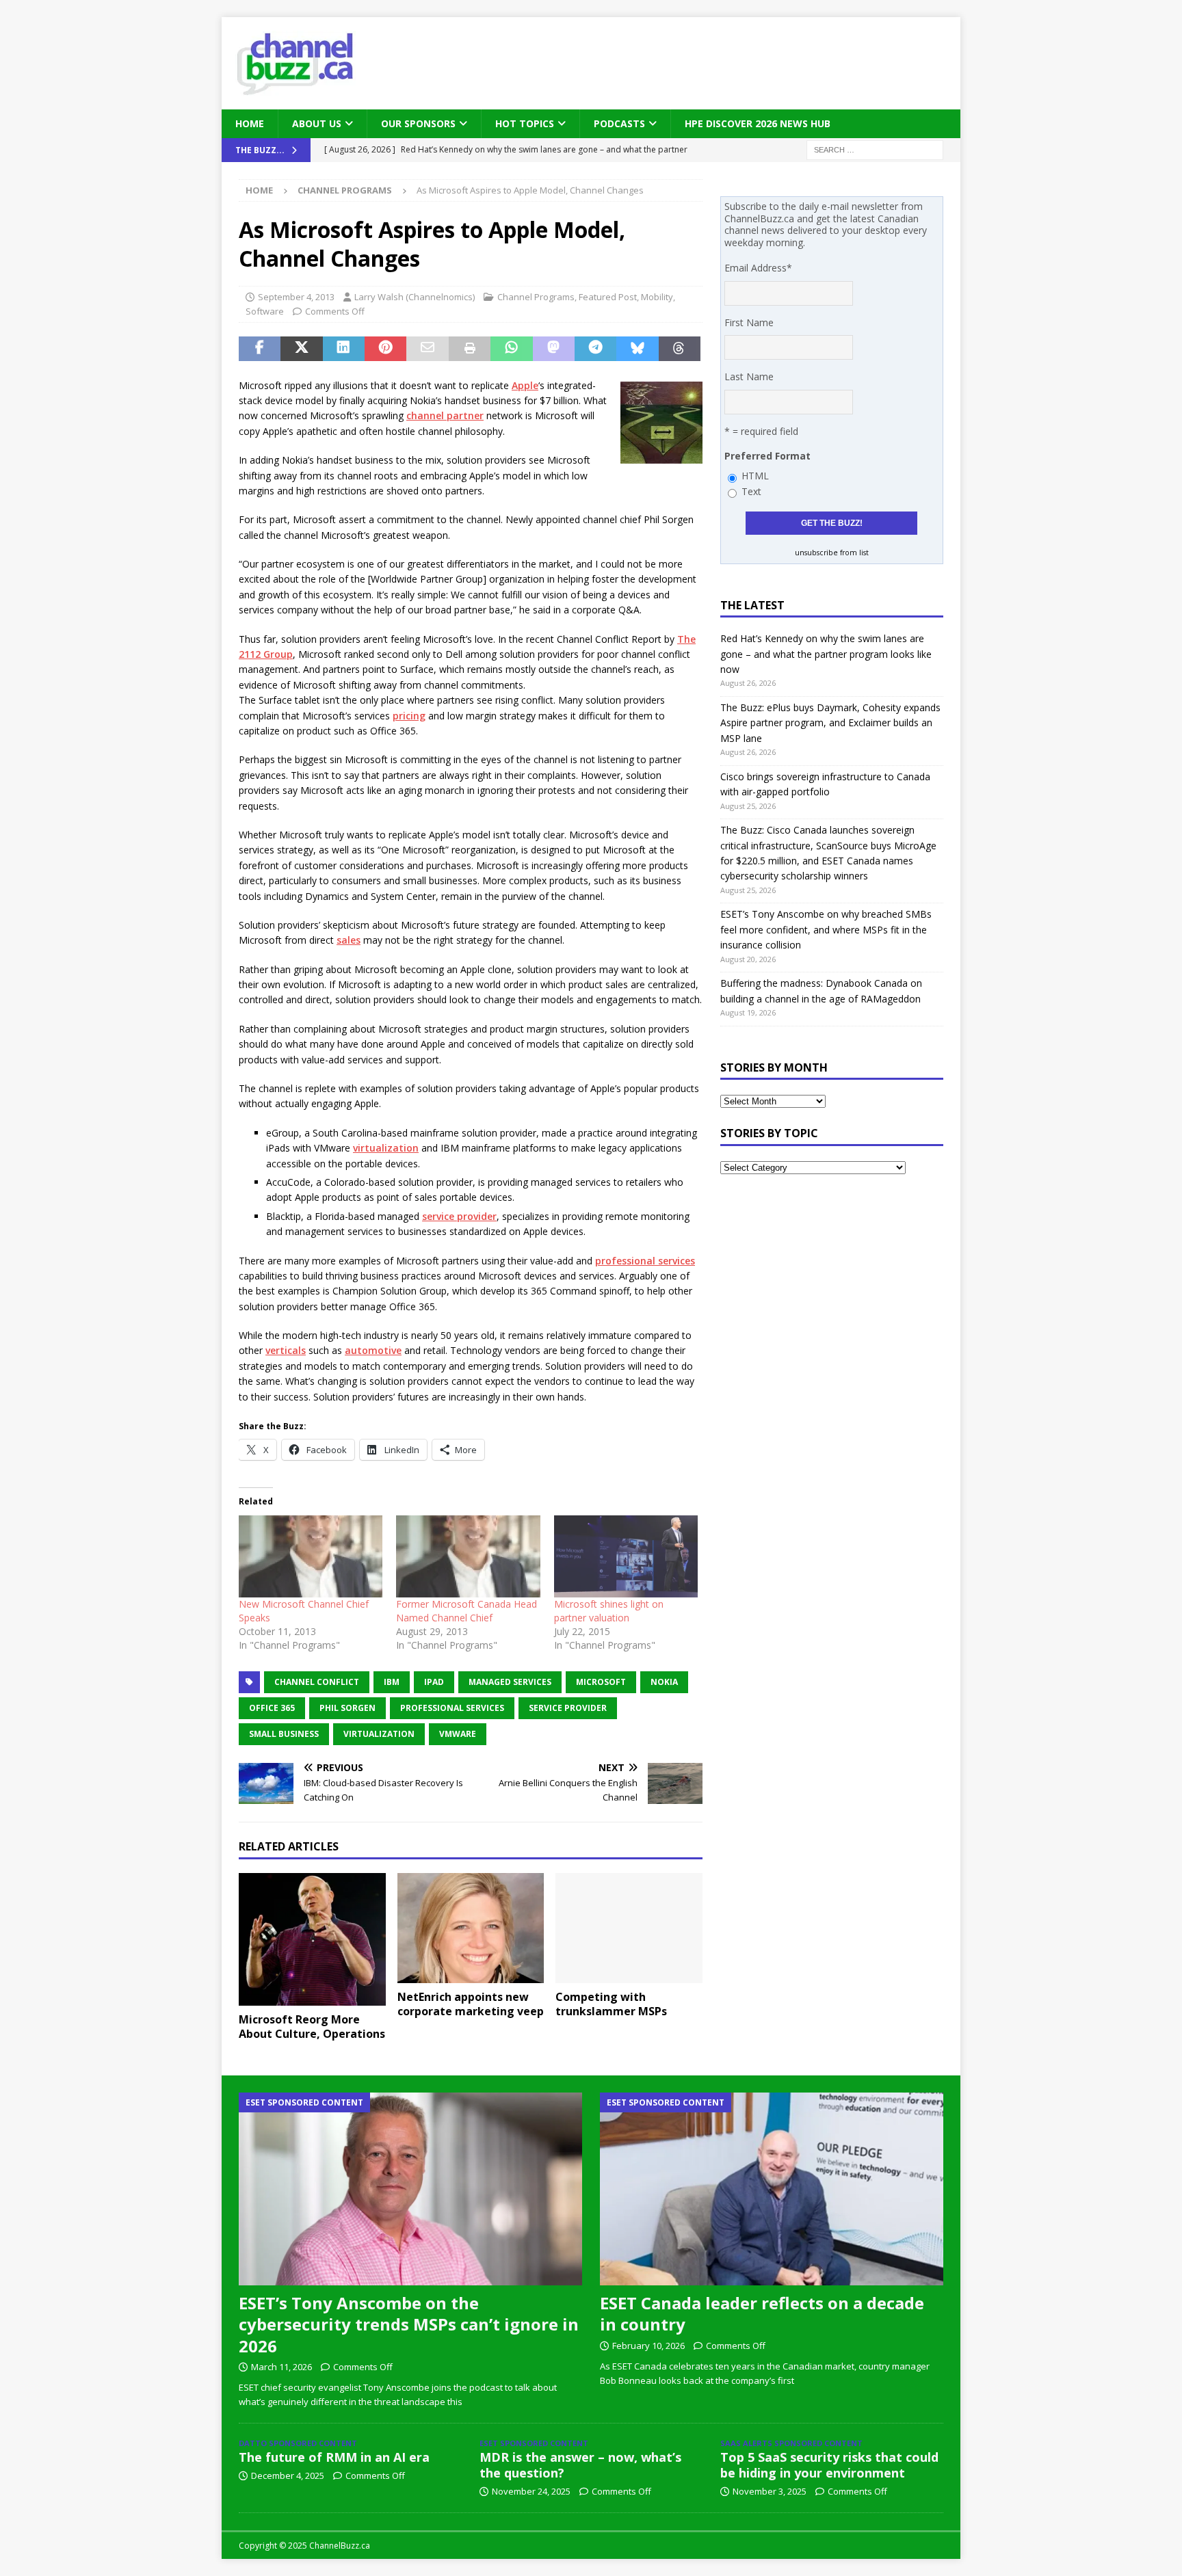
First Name (749, 322)
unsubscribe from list (832, 553)
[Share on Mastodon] (554, 349)
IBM (392, 1682)
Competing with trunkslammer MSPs (611, 2004)
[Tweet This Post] (301, 349)
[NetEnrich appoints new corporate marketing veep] (471, 1928)
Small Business (284, 1734)
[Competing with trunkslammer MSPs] (629, 1928)
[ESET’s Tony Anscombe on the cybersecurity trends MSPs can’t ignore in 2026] (410, 2189)
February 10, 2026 (648, 2346)
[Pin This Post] (385, 349)
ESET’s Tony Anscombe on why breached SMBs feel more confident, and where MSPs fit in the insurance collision (826, 929)
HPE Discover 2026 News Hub (758, 123)
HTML (755, 476)
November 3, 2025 (770, 2491)
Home (250, 123)
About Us (317, 123)
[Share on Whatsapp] (511, 349)
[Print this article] (470, 349)
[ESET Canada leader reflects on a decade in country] (772, 2189)
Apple (525, 385)
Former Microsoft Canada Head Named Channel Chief (467, 1611)
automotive (373, 1350)
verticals (286, 1350)
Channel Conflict (317, 1682)
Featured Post (608, 297)
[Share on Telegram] (595, 349)
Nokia (664, 1682)
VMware (458, 1734)
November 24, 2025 (531, 2491)
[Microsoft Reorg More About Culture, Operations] (312, 1940)
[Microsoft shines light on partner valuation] (626, 1556)
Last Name (749, 376)
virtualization (386, 1148)
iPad (434, 1682)
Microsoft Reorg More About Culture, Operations (312, 2027)
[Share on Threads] (680, 349)
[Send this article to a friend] (427, 349)
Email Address (758, 268)
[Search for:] (875, 149)
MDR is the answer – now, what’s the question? (580, 2465)
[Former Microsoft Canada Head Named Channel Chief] (468, 1556)
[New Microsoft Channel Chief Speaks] (311, 1556)
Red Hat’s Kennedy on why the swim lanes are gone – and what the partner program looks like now (826, 654)
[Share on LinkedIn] (344, 349)
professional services (645, 1261)
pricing (409, 716)
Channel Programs (536, 297)
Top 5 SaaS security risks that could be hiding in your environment (829, 2465)
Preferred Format (767, 456)
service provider (459, 1216)
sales (349, 940)
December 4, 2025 (288, 2475)
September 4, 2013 (296, 297)
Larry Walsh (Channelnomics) (415, 297)
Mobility (657, 297)
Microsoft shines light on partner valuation (609, 1611)
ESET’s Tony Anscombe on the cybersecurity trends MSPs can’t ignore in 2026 (409, 2324)
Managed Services (510, 1682)
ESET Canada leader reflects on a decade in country (762, 2313)
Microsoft (601, 1682)
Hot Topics (525, 123)
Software (265, 311)
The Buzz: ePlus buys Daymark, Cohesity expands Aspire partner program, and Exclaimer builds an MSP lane (830, 723)
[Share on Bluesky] (637, 349)
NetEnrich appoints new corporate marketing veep (471, 2004)
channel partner (445, 415)
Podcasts (619, 123)
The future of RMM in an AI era (334, 2457)
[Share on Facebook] (260, 349)
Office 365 (272, 1708)
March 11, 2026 (281, 2367)
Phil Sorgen (347, 1708)
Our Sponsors (418, 123)
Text (751, 491)
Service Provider (568, 1708)
